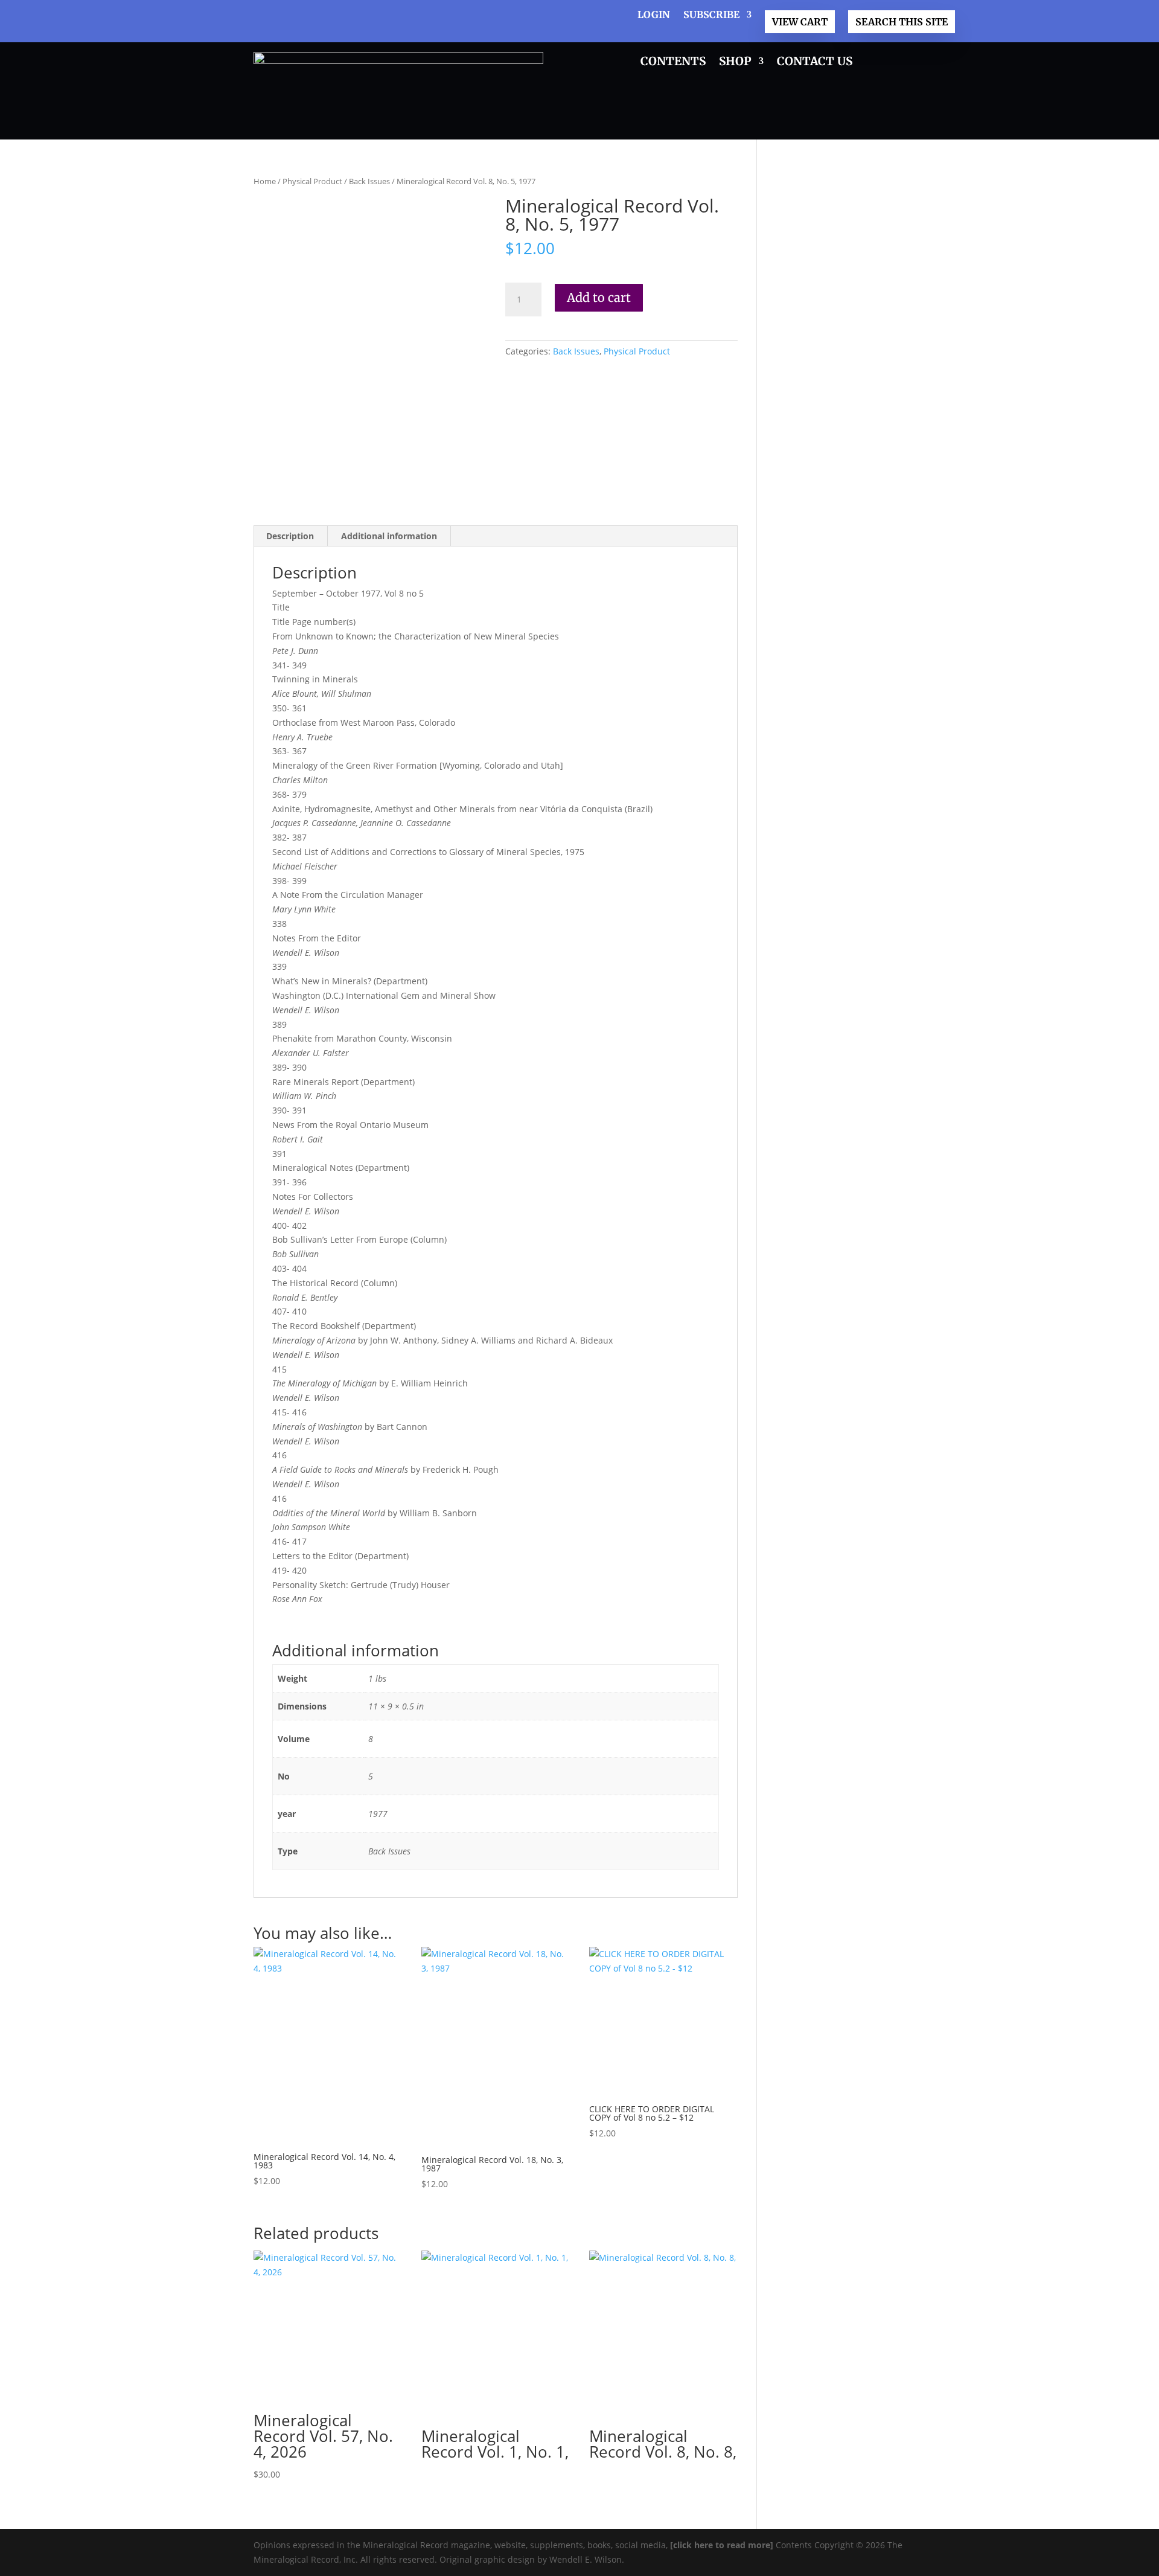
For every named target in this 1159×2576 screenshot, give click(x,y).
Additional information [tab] (389, 536)
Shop (735, 62)
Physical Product (312, 181)
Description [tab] (290, 536)
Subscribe (711, 15)
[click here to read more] (723, 2545)
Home (265, 181)
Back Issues (369, 181)
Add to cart (599, 297)
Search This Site (902, 22)
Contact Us (815, 62)
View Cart (800, 22)
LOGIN (654, 15)
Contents (673, 62)
